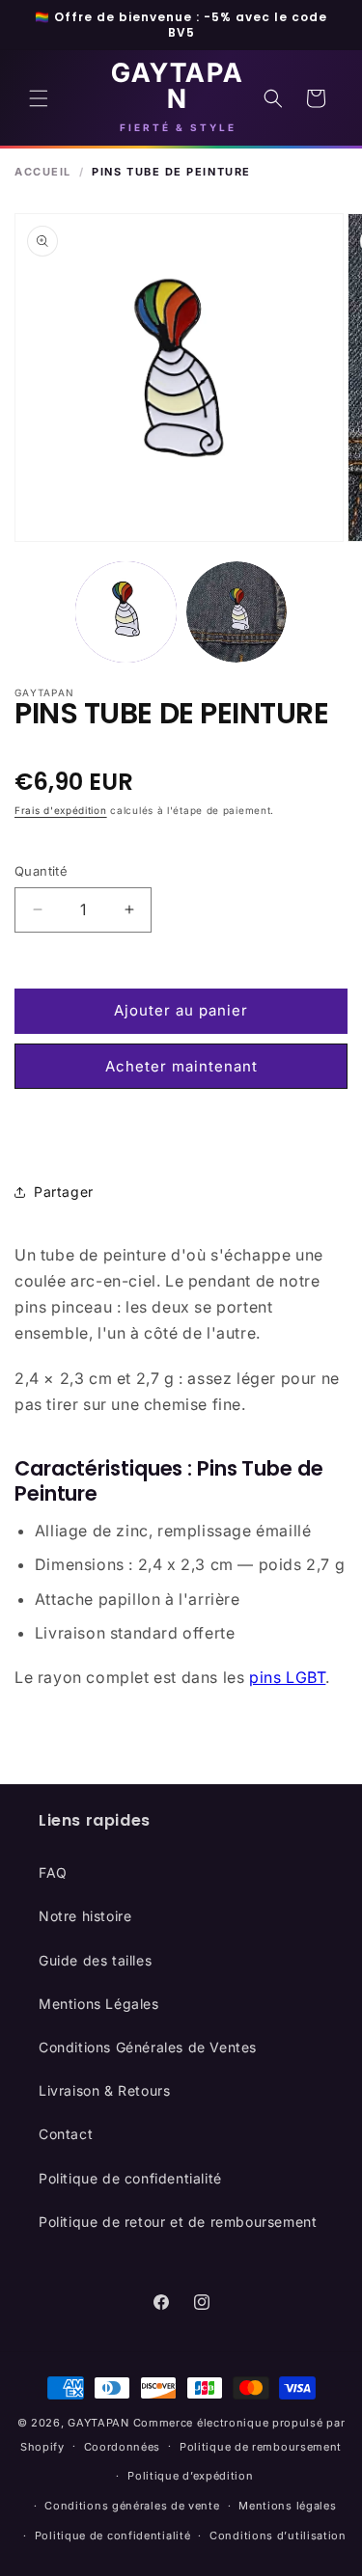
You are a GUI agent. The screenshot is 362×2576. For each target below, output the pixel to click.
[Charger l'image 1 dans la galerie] (126, 612)
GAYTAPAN (98, 2423)
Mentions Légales (99, 2004)
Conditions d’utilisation (278, 2535)
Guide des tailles (95, 1960)
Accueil (43, 172)
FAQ (53, 1872)
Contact (66, 2134)
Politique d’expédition (190, 2476)
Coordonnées (123, 2447)
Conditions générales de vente (132, 2506)
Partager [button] (64, 1192)
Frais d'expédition (61, 810)
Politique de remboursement (261, 2447)
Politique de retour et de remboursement (178, 2222)
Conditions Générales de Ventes (148, 2047)
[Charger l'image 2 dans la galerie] (237, 612)
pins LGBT (287, 1677)
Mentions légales (287, 2506)
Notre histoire (85, 1916)
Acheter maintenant (181, 1066)
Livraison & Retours (104, 2090)
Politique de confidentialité (130, 2178)
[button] (39, 98)
